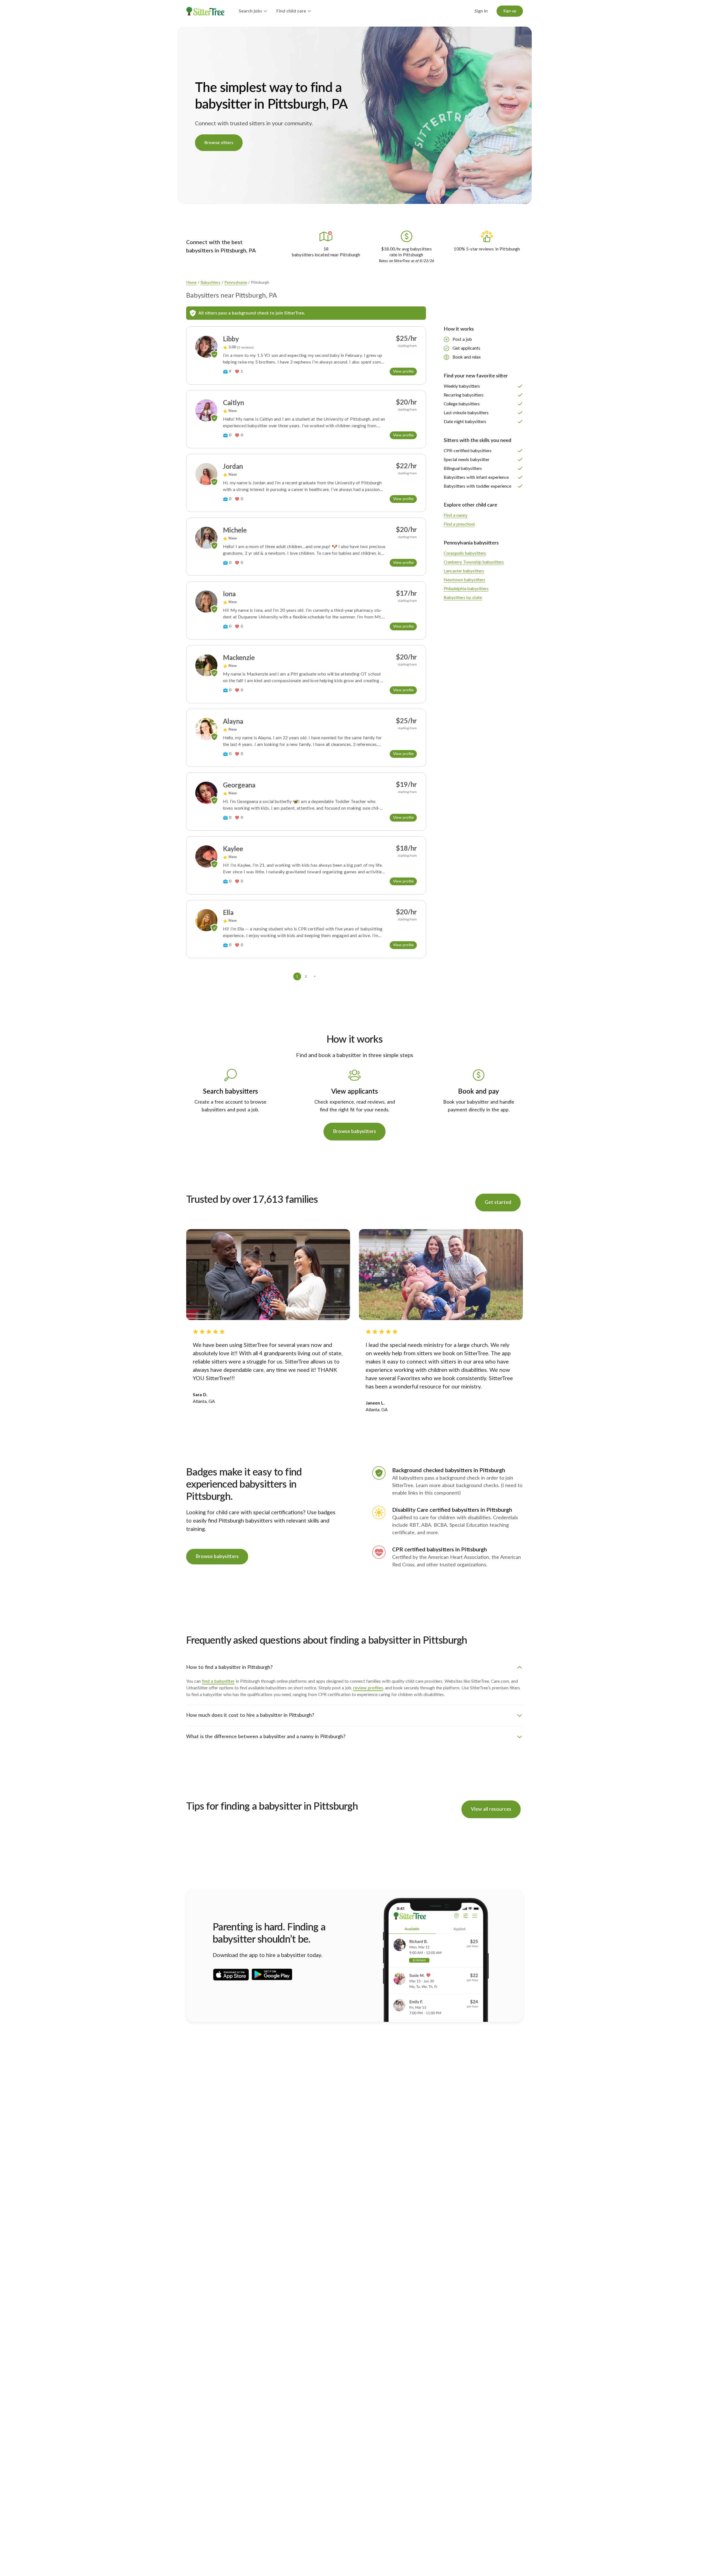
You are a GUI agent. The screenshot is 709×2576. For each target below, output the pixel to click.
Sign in (481, 11)
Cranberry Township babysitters (474, 562)
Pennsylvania (236, 283)
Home (191, 283)
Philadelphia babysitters (466, 589)
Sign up (510, 11)
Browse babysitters (354, 1132)
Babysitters (210, 283)
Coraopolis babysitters (465, 553)
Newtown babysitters (464, 580)
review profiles (368, 1688)
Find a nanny (456, 515)
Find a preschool (459, 524)
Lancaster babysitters (464, 571)
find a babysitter (218, 1681)
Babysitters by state (463, 598)
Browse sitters (219, 143)
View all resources (491, 1809)
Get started (498, 1203)
